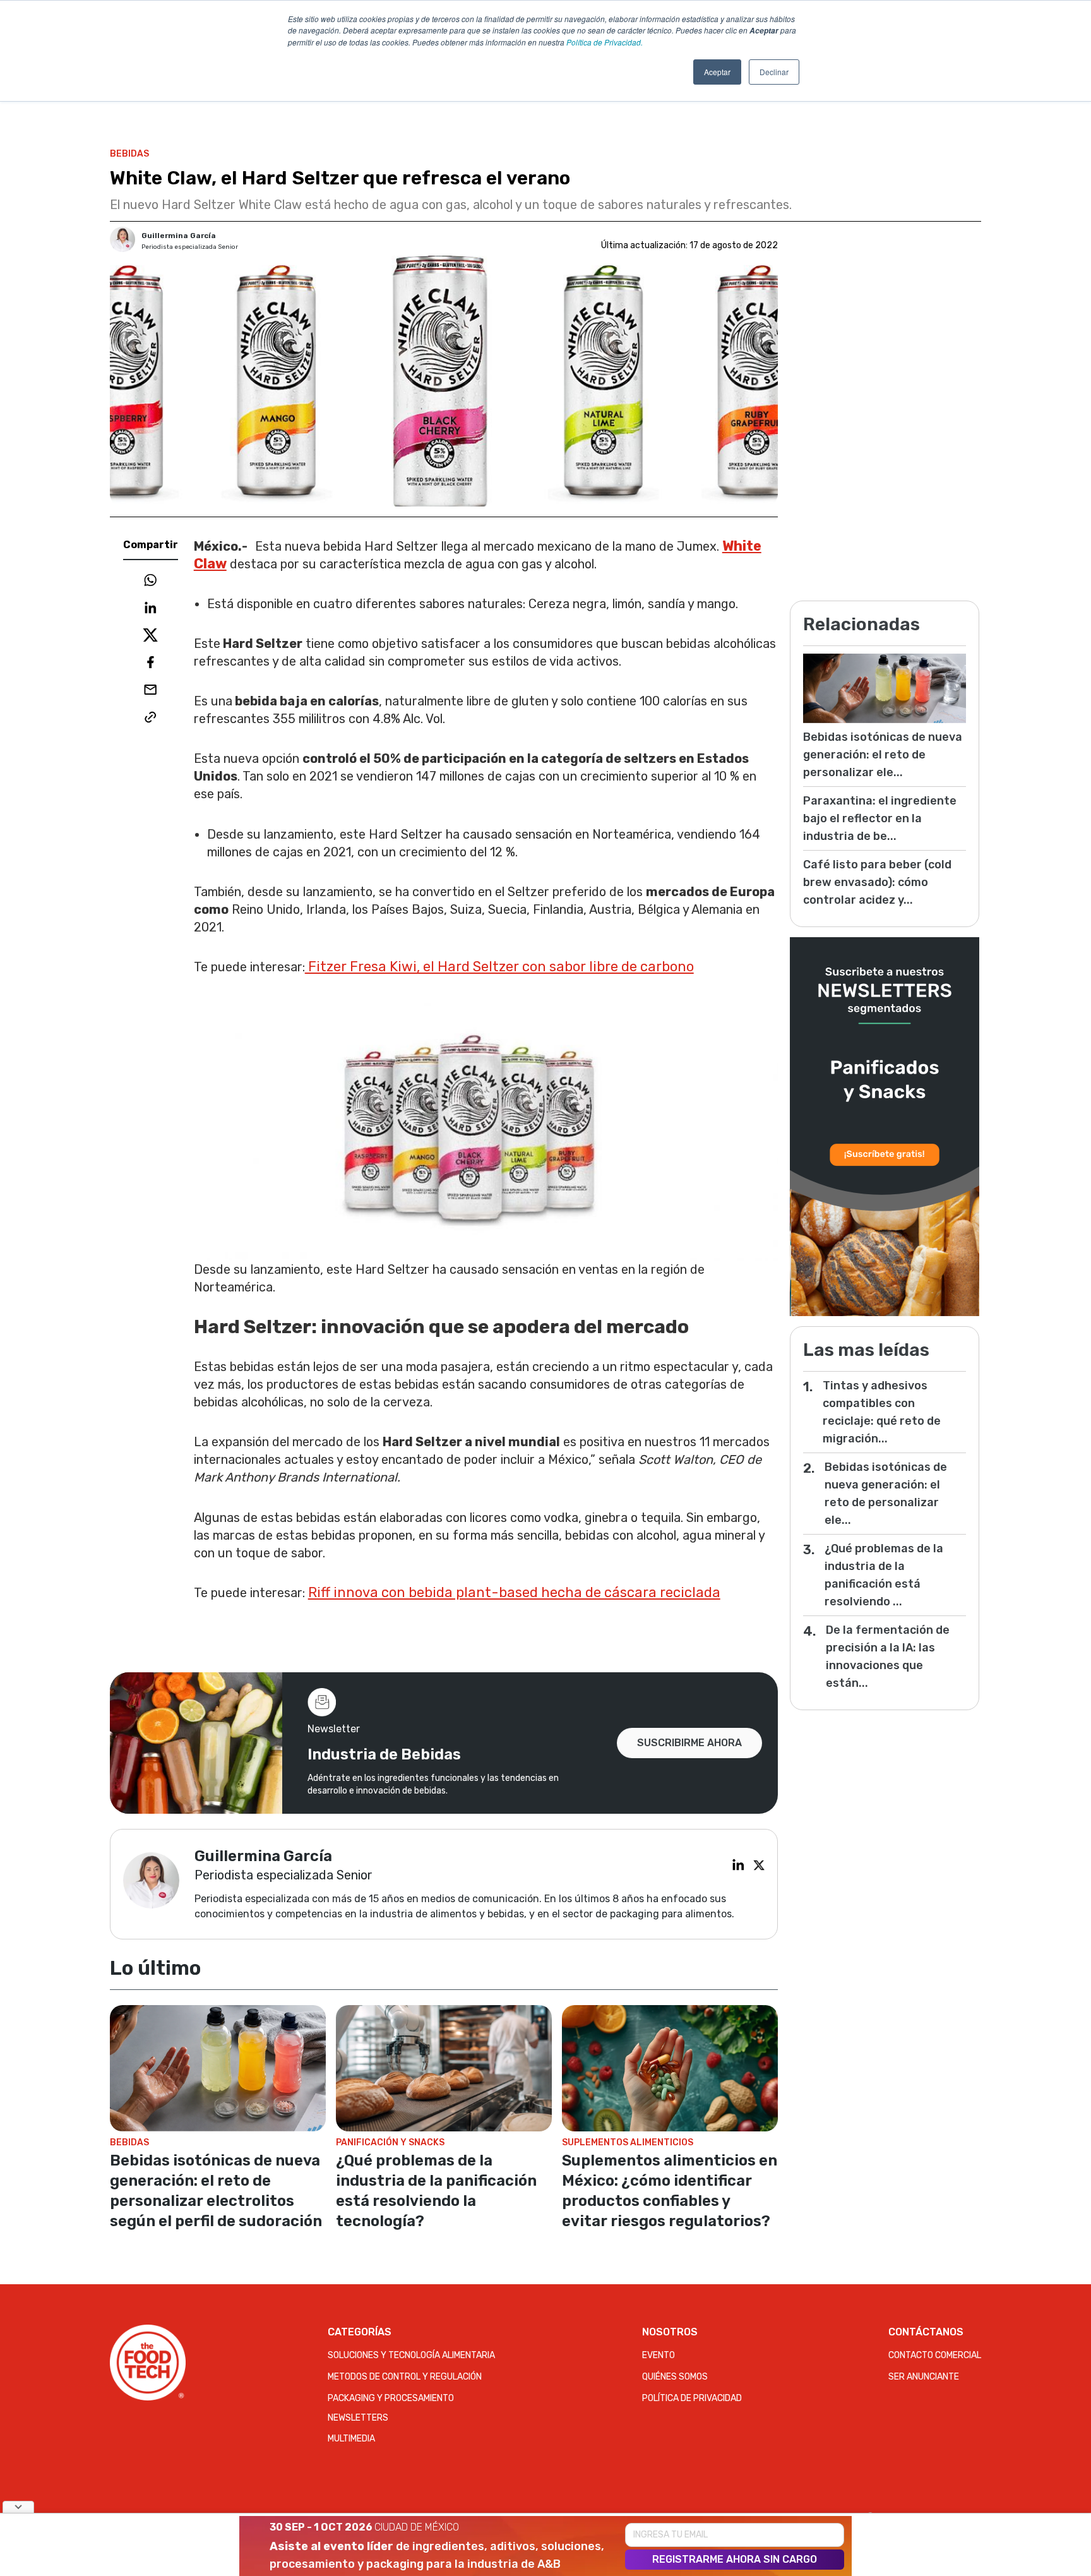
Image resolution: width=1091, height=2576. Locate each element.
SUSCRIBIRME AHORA (689, 1743)
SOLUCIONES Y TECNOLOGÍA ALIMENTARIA (411, 2355)
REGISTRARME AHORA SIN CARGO (735, 2559)
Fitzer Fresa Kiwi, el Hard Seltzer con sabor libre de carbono (499, 967)
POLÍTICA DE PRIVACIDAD (692, 2398)
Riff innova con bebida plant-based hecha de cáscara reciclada (514, 1592)
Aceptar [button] (717, 72)
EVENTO (659, 2355)
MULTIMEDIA (351, 2439)
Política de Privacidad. (605, 42)
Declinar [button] (774, 72)
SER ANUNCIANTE (924, 2377)
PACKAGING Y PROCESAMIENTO (391, 2398)
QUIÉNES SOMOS (675, 2377)
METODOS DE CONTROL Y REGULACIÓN (405, 2377)
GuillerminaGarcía (179, 236)
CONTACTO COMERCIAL (935, 2355)
